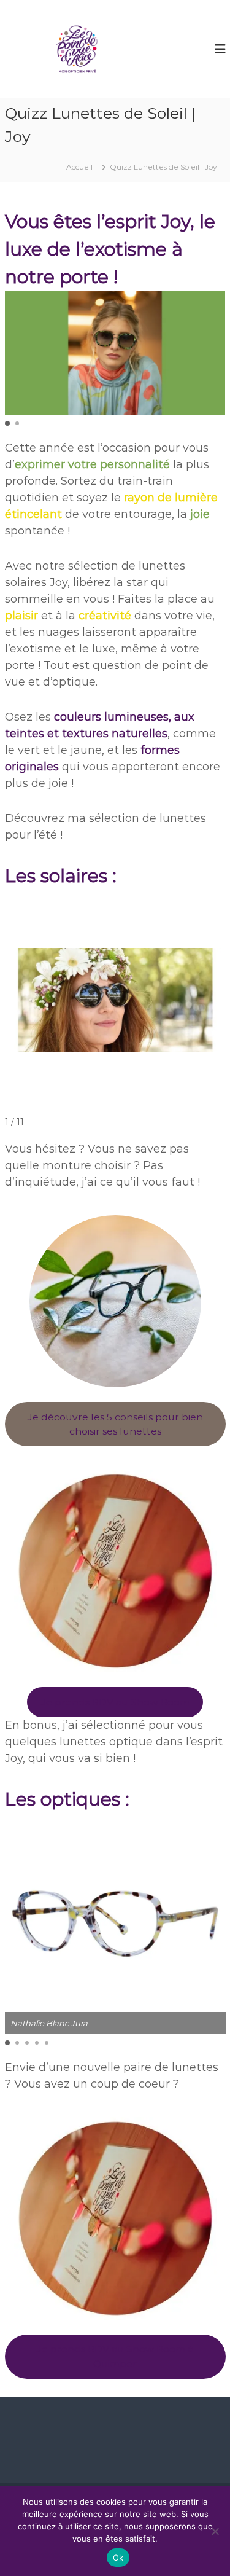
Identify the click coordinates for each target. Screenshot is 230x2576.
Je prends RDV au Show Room (115, 1702)
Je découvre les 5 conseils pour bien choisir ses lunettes (115, 1424)
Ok (118, 2558)
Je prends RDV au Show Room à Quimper (115, 2356)
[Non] (215, 2531)
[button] (7, 423)
